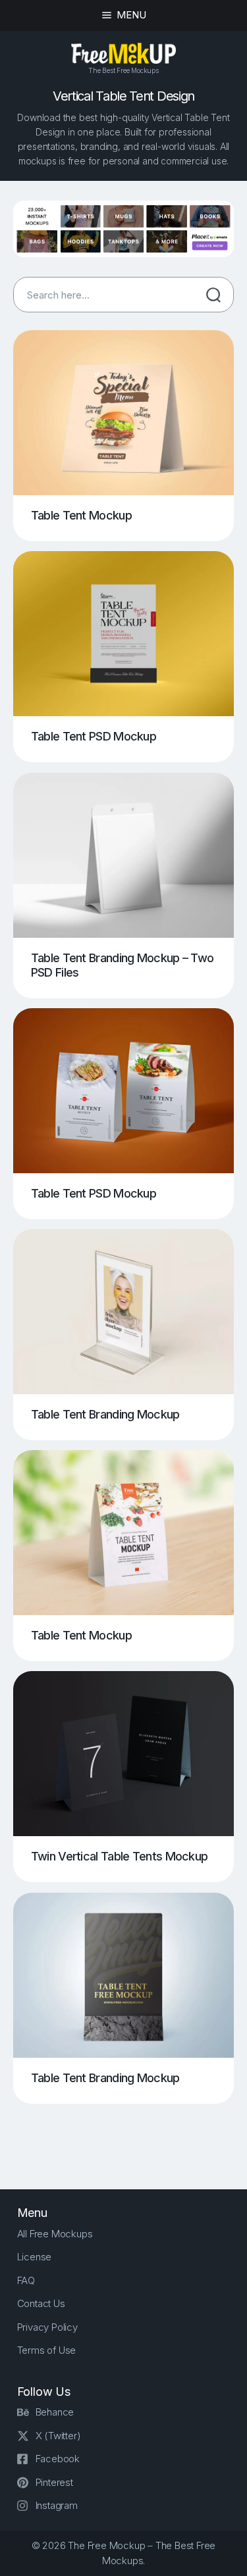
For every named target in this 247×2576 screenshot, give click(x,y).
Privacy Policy (47, 2327)
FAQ (26, 2280)
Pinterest (54, 2482)
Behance (55, 2412)
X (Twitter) (58, 2436)
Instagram (57, 2505)
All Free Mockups (55, 2234)
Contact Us (41, 2303)
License (35, 2257)
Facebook (58, 2459)
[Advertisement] (130, 2135)
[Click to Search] (213, 295)
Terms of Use (47, 2350)
